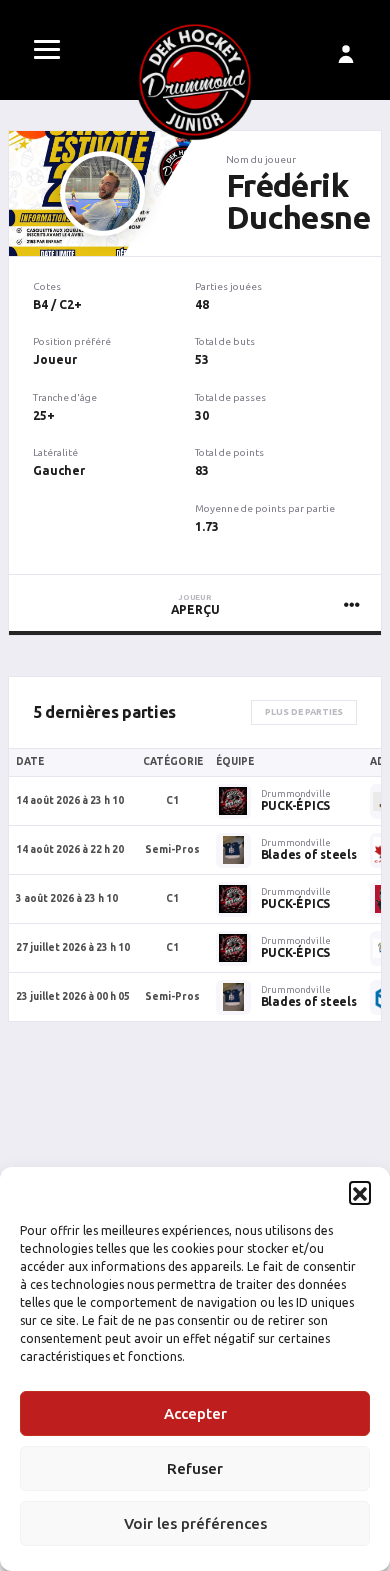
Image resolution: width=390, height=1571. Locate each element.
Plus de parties (304, 712)
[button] (360, 1192)
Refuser (195, 1468)
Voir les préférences (195, 1523)
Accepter (195, 1413)
